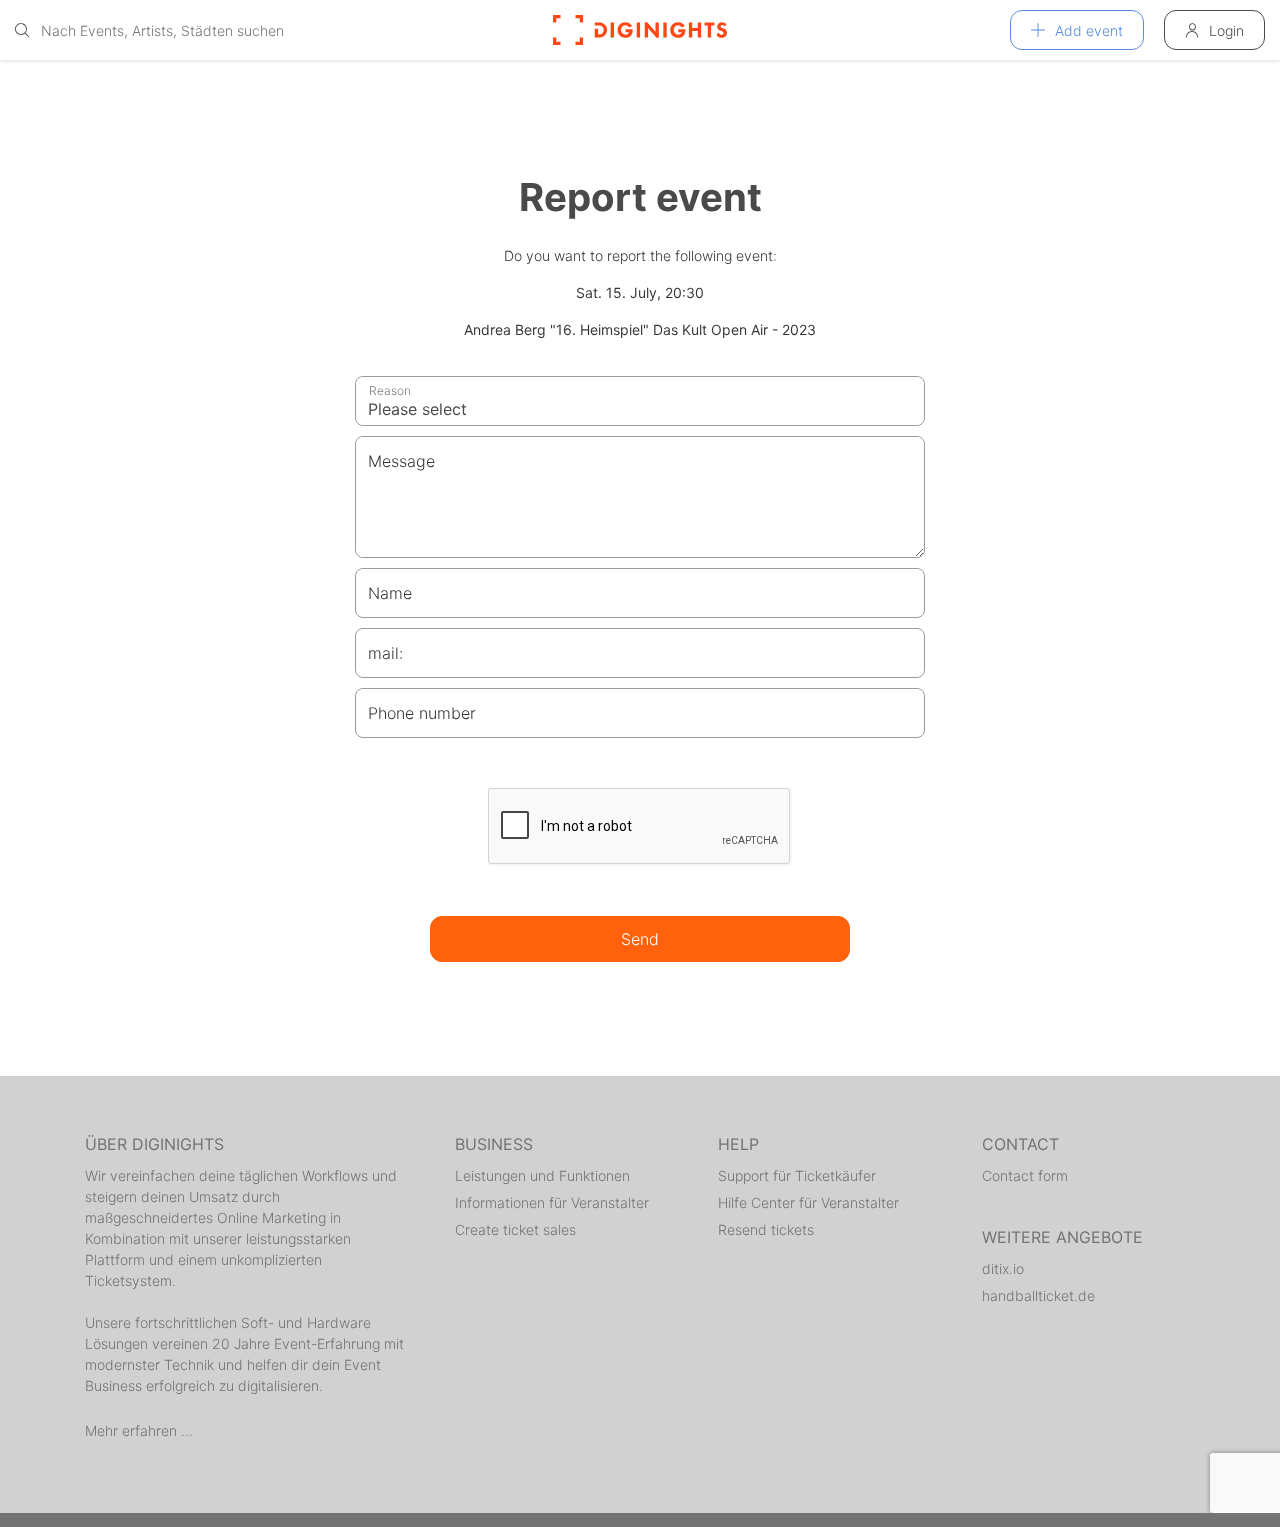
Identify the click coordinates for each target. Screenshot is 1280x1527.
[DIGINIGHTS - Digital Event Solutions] (640, 30)
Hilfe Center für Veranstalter (808, 1202)
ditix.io (1003, 1268)
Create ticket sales (515, 1229)
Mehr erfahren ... (139, 1430)
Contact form (1025, 1175)
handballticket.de (1038, 1295)
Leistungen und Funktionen (542, 1175)
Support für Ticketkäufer (797, 1175)
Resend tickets (766, 1229)
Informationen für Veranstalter (552, 1202)
